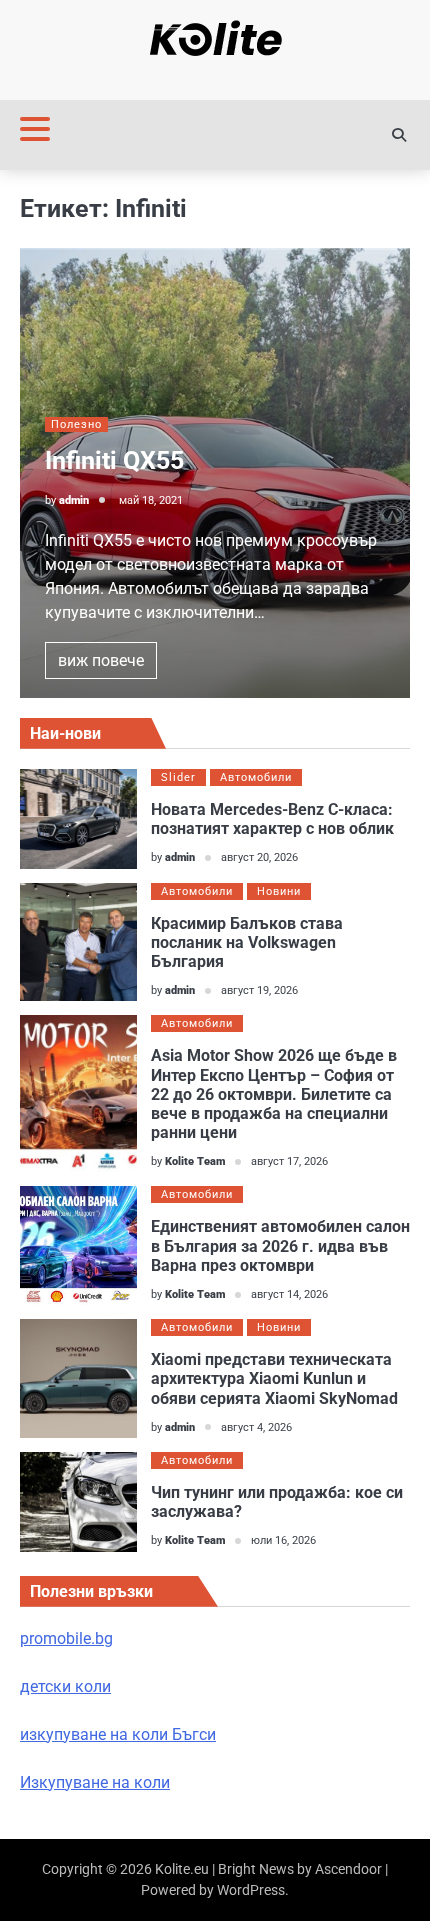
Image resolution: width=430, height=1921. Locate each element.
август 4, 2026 (256, 1427)
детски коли (65, 1686)
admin (74, 500)
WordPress (251, 1890)
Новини (279, 891)
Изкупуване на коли (95, 1782)
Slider (178, 777)
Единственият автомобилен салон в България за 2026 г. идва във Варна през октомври (280, 1245)
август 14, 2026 (289, 1294)
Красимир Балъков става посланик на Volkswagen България (247, 942)
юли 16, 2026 (283, 1540)
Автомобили (256, 777)
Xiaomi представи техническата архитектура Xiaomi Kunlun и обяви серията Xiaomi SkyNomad (274, 1378)
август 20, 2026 (259, 857)
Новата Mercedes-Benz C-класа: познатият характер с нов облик (272, 819)
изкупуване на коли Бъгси (118, 1734)
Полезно (76, 424)
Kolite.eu (182, 1869)
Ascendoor (348, 1869)
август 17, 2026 (289, 1161)
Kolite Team (195, 1161)
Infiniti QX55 (114, 460)
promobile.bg (66, 1638)
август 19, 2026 (259, 990)
